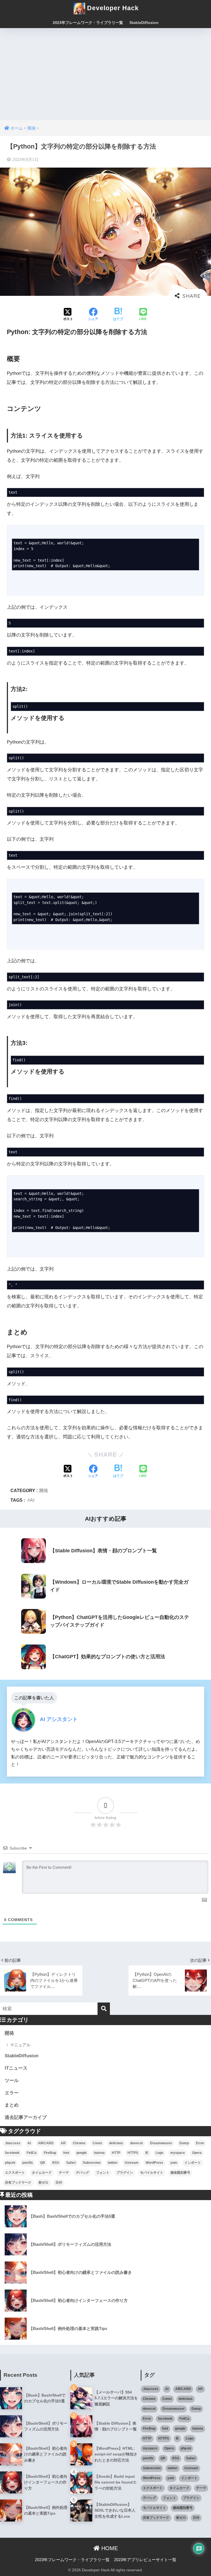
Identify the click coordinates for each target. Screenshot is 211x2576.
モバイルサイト (152, 2173)
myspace (178, 2153)
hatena (99, 2153)
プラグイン (125, 2173)
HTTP (116, 2153)
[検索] (104, 2009)
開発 (44, 1490)
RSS (56, 2163)
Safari (71, 2163)
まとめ (12, 2105)
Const (97, 2143)
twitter (113, 2163)
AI (32, 1500)
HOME (109, 2548)
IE (147, 2153)
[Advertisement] (105, 69)
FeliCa (32, 2153)
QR (43, 2163)
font (66, 2153)
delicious (116, 2143)
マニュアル (20, 2045)
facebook (12, 2153)
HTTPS (133, 2153)
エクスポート (15, 2173)
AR (63, 2143)
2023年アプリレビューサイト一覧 (145, 2560)
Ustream (132, 2163)
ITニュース (16, 2068)
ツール (12, 2081)
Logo (159, 2153)
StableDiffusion (144, 23)
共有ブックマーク (18, 2182)
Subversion (92, 2163)
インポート (193, 2163)
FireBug (50, 2153)
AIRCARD (46, 2143)
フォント (103, 2173)
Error (200, 2143)
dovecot (137, 2143)
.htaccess (13, 2143)
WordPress (154, 2163)
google (82, 2153)
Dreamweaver (161, 2143)
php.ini (10, 2163)
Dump (184, 2143)
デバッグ (82, 2173)
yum (174, 2163)
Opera (197, 2153)
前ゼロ (43, 2182)
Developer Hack (112, 8)
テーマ (64, 2173)
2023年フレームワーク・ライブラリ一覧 (88, 23)
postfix (28, 2163)
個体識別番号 (180, 2173)
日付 (59, 2182)
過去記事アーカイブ (26, 2117)
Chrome (79, 2143)
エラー (12, 2093)
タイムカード (42, 2173)
